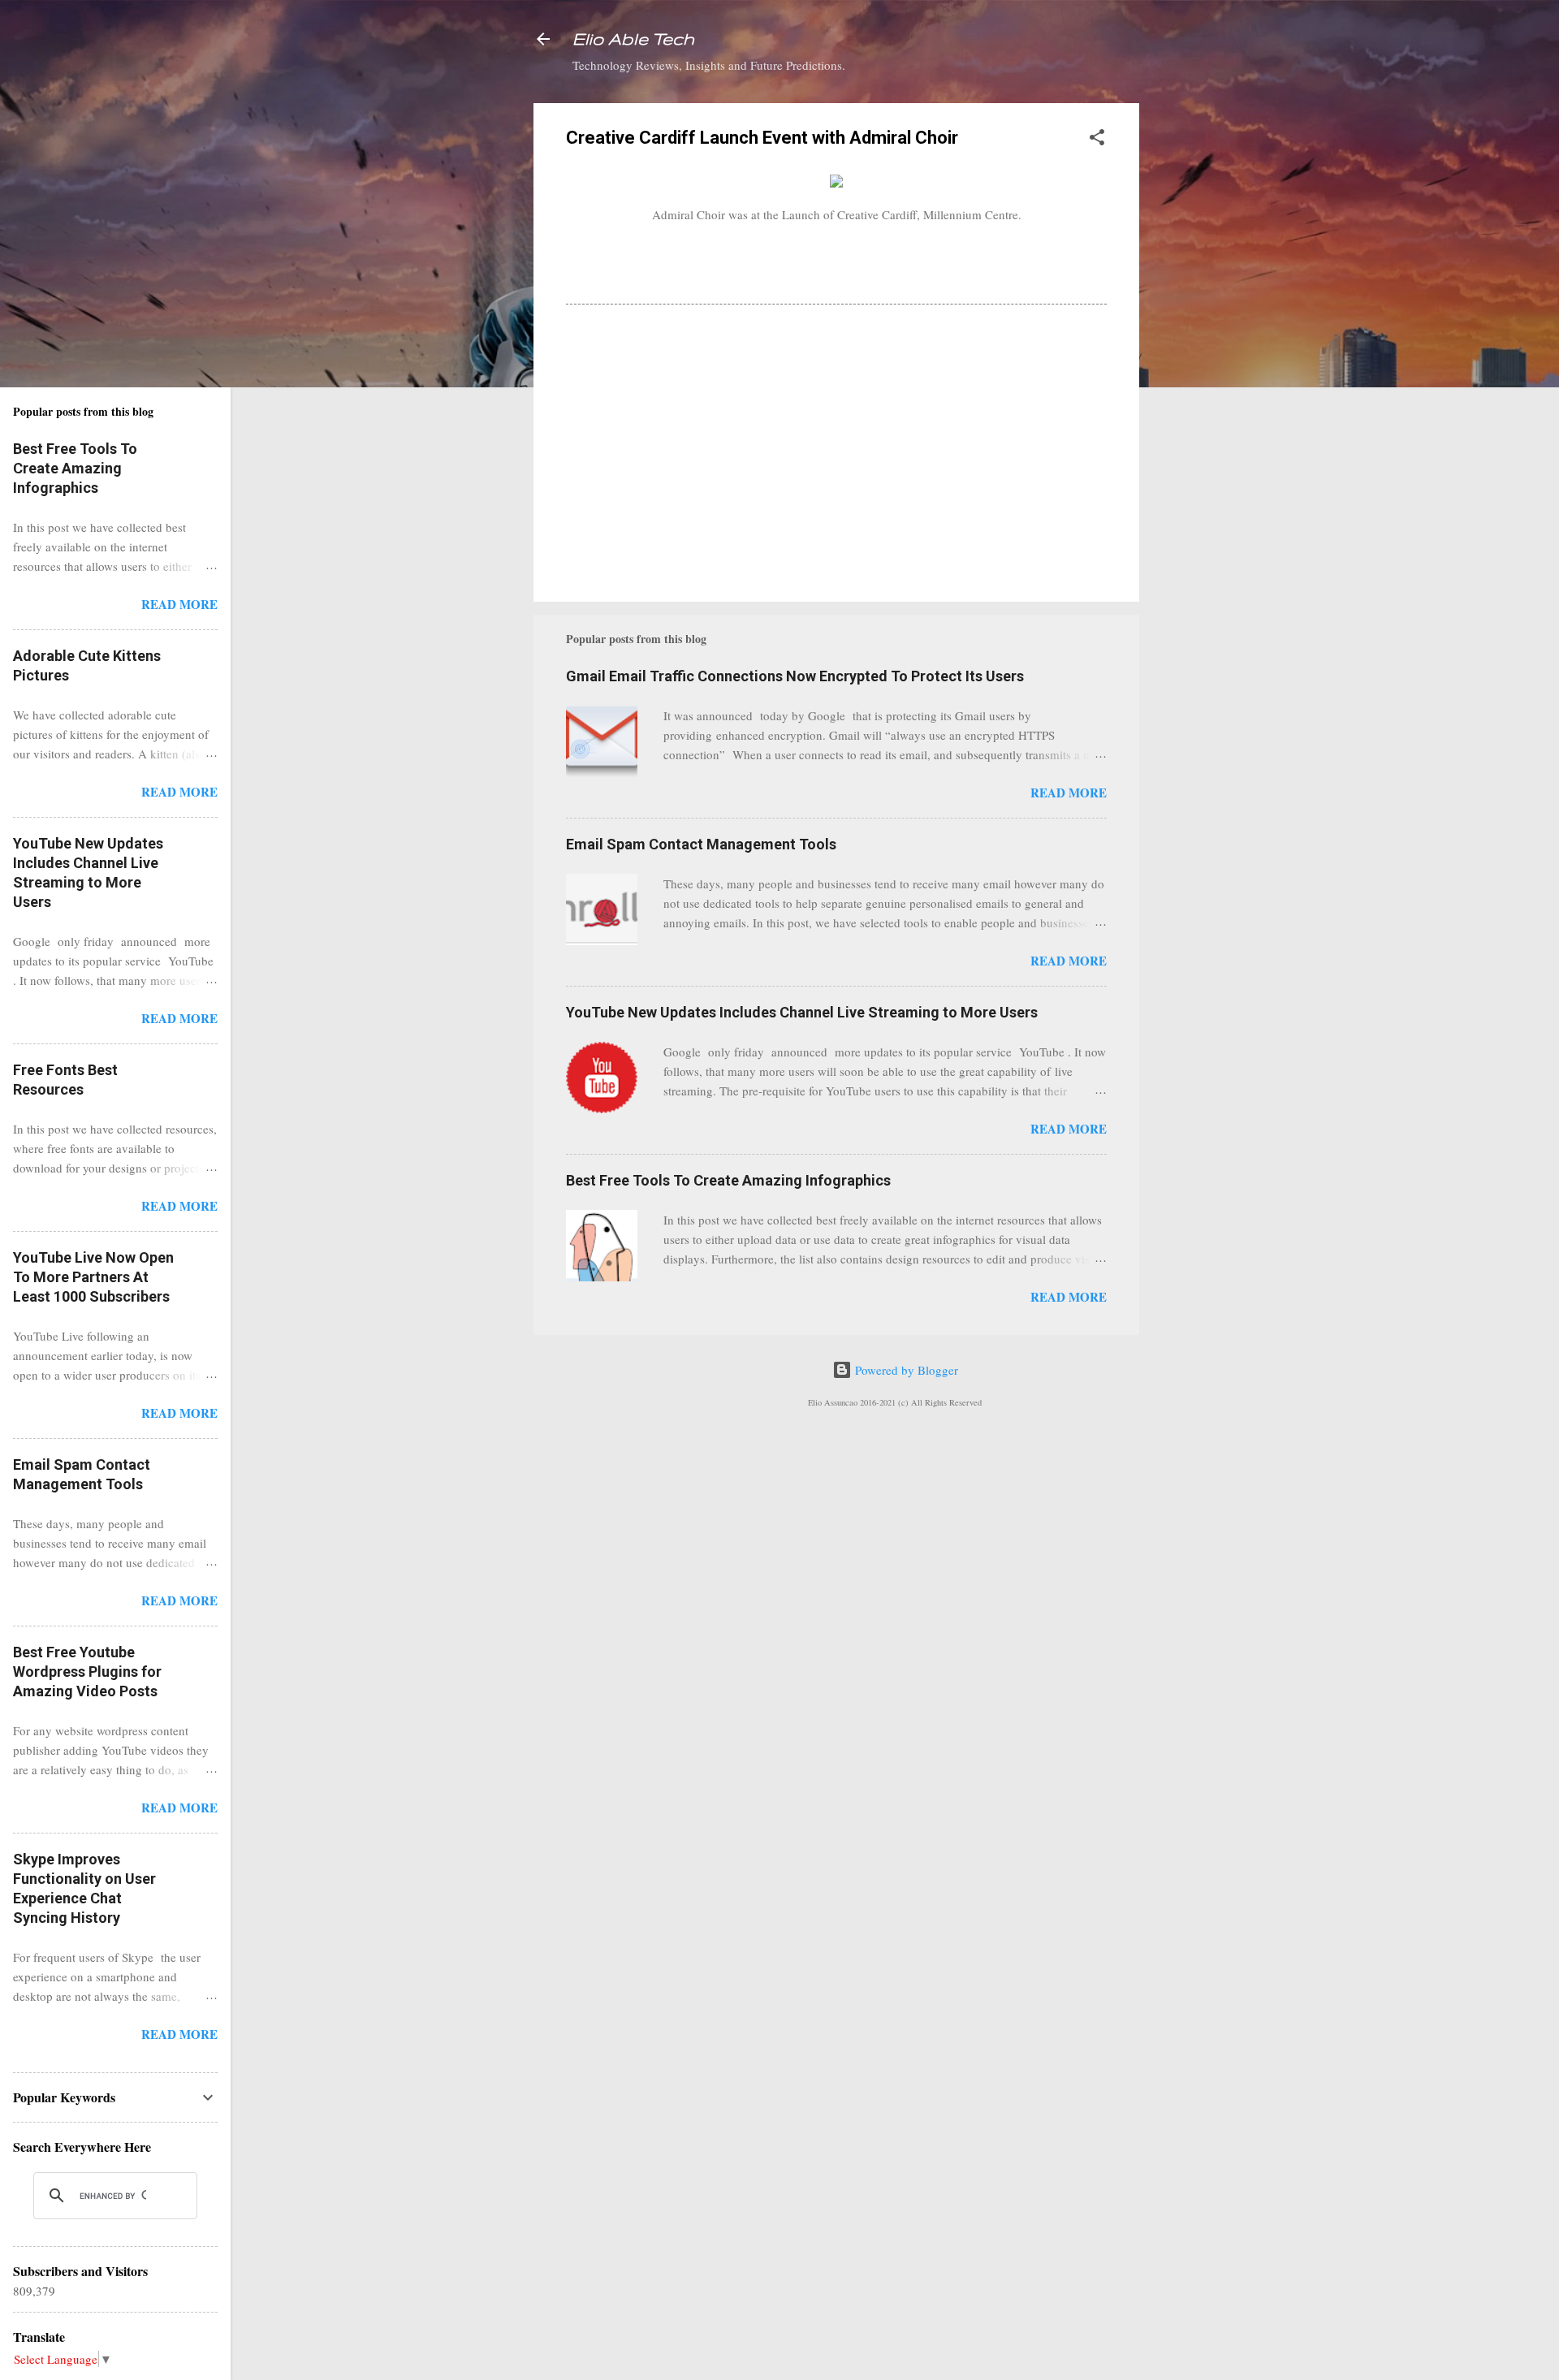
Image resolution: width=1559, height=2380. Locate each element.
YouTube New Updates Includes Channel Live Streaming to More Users (802, 1012)
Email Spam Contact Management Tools (701, 844)
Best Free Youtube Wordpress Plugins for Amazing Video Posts (87, 1672)
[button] (1097, 140)
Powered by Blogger (905, 1370)
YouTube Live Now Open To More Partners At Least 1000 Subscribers (93, 1277)
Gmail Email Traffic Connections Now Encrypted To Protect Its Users (795, 676)
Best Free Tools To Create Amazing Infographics (728, 1180)
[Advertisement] (1204, 347)
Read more (1069, 793)
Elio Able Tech (633, 39)
